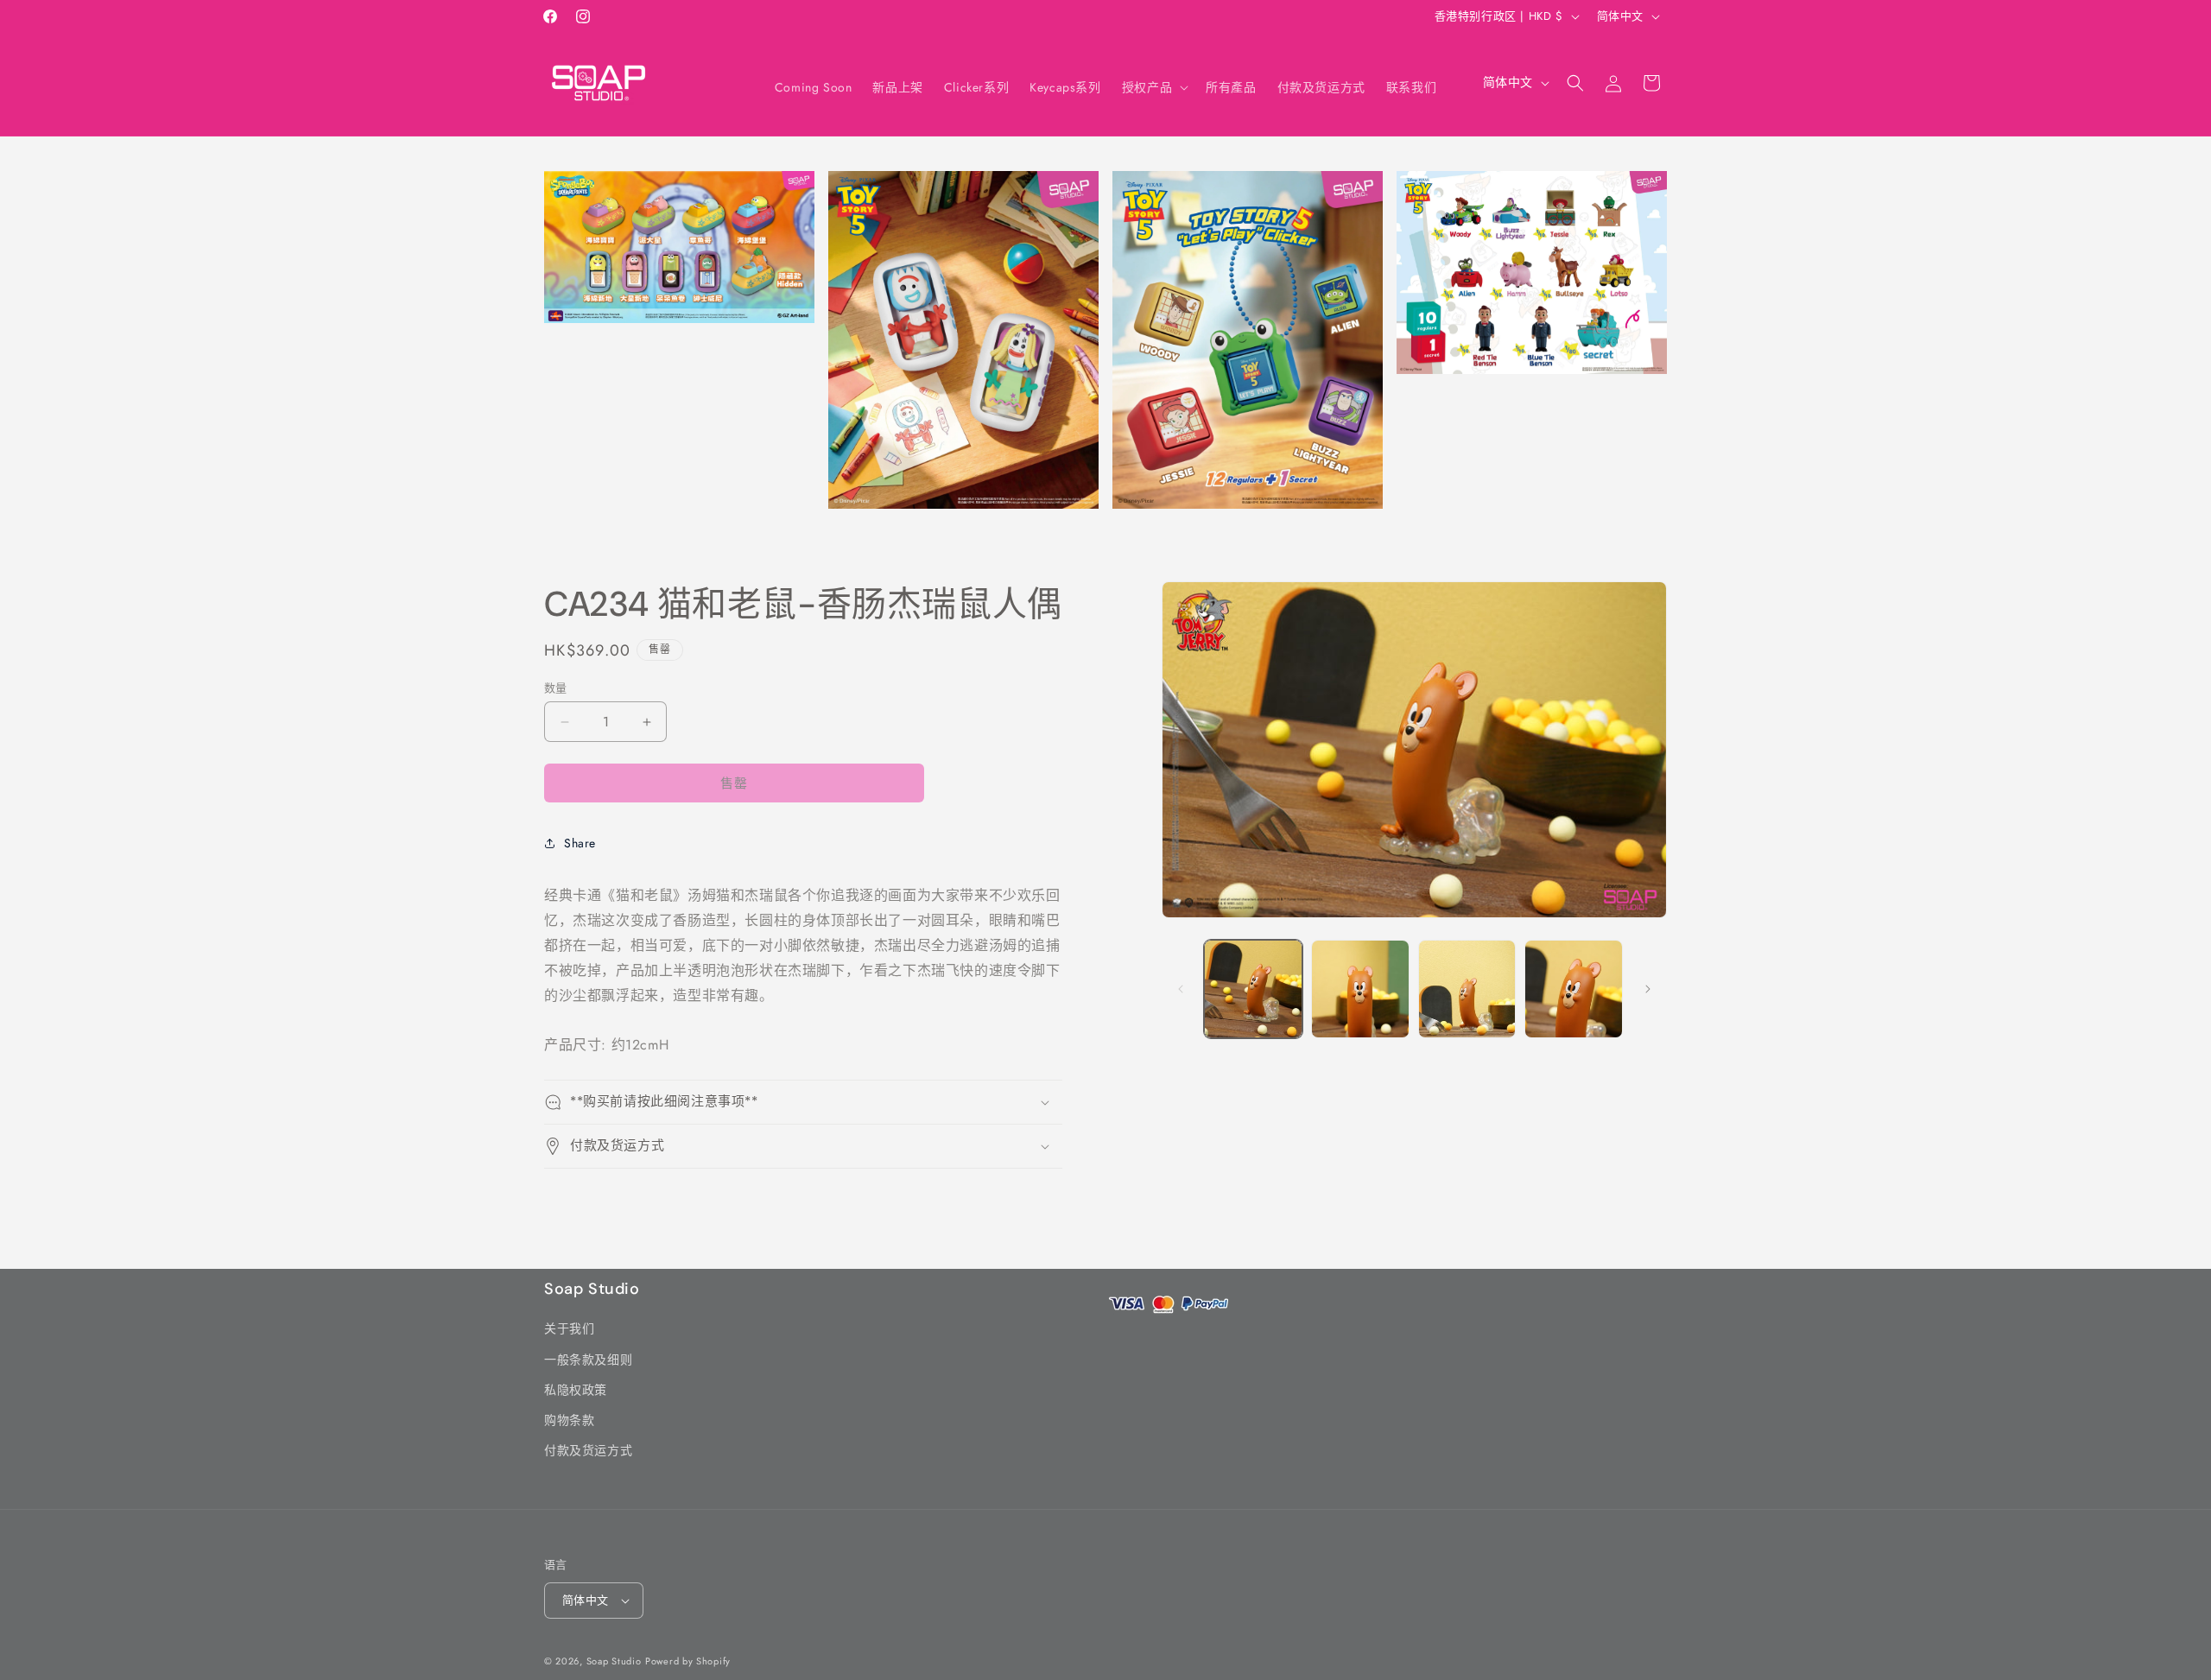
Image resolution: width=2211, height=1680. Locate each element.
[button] (1153, 87)
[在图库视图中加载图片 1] (1253, 989)
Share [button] (580, 843)
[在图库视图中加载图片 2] (1360, 989)
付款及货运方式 (588, 1450)
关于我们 (569, 1328)
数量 (556, 688)
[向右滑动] (1648, 989)
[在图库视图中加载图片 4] (1574, 989)
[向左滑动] (1181, 989)
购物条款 (569, 1420)
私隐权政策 (576, 1390)
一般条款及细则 (588, 1359)
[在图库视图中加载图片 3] (1467, 989)
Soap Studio (614, 1661)
